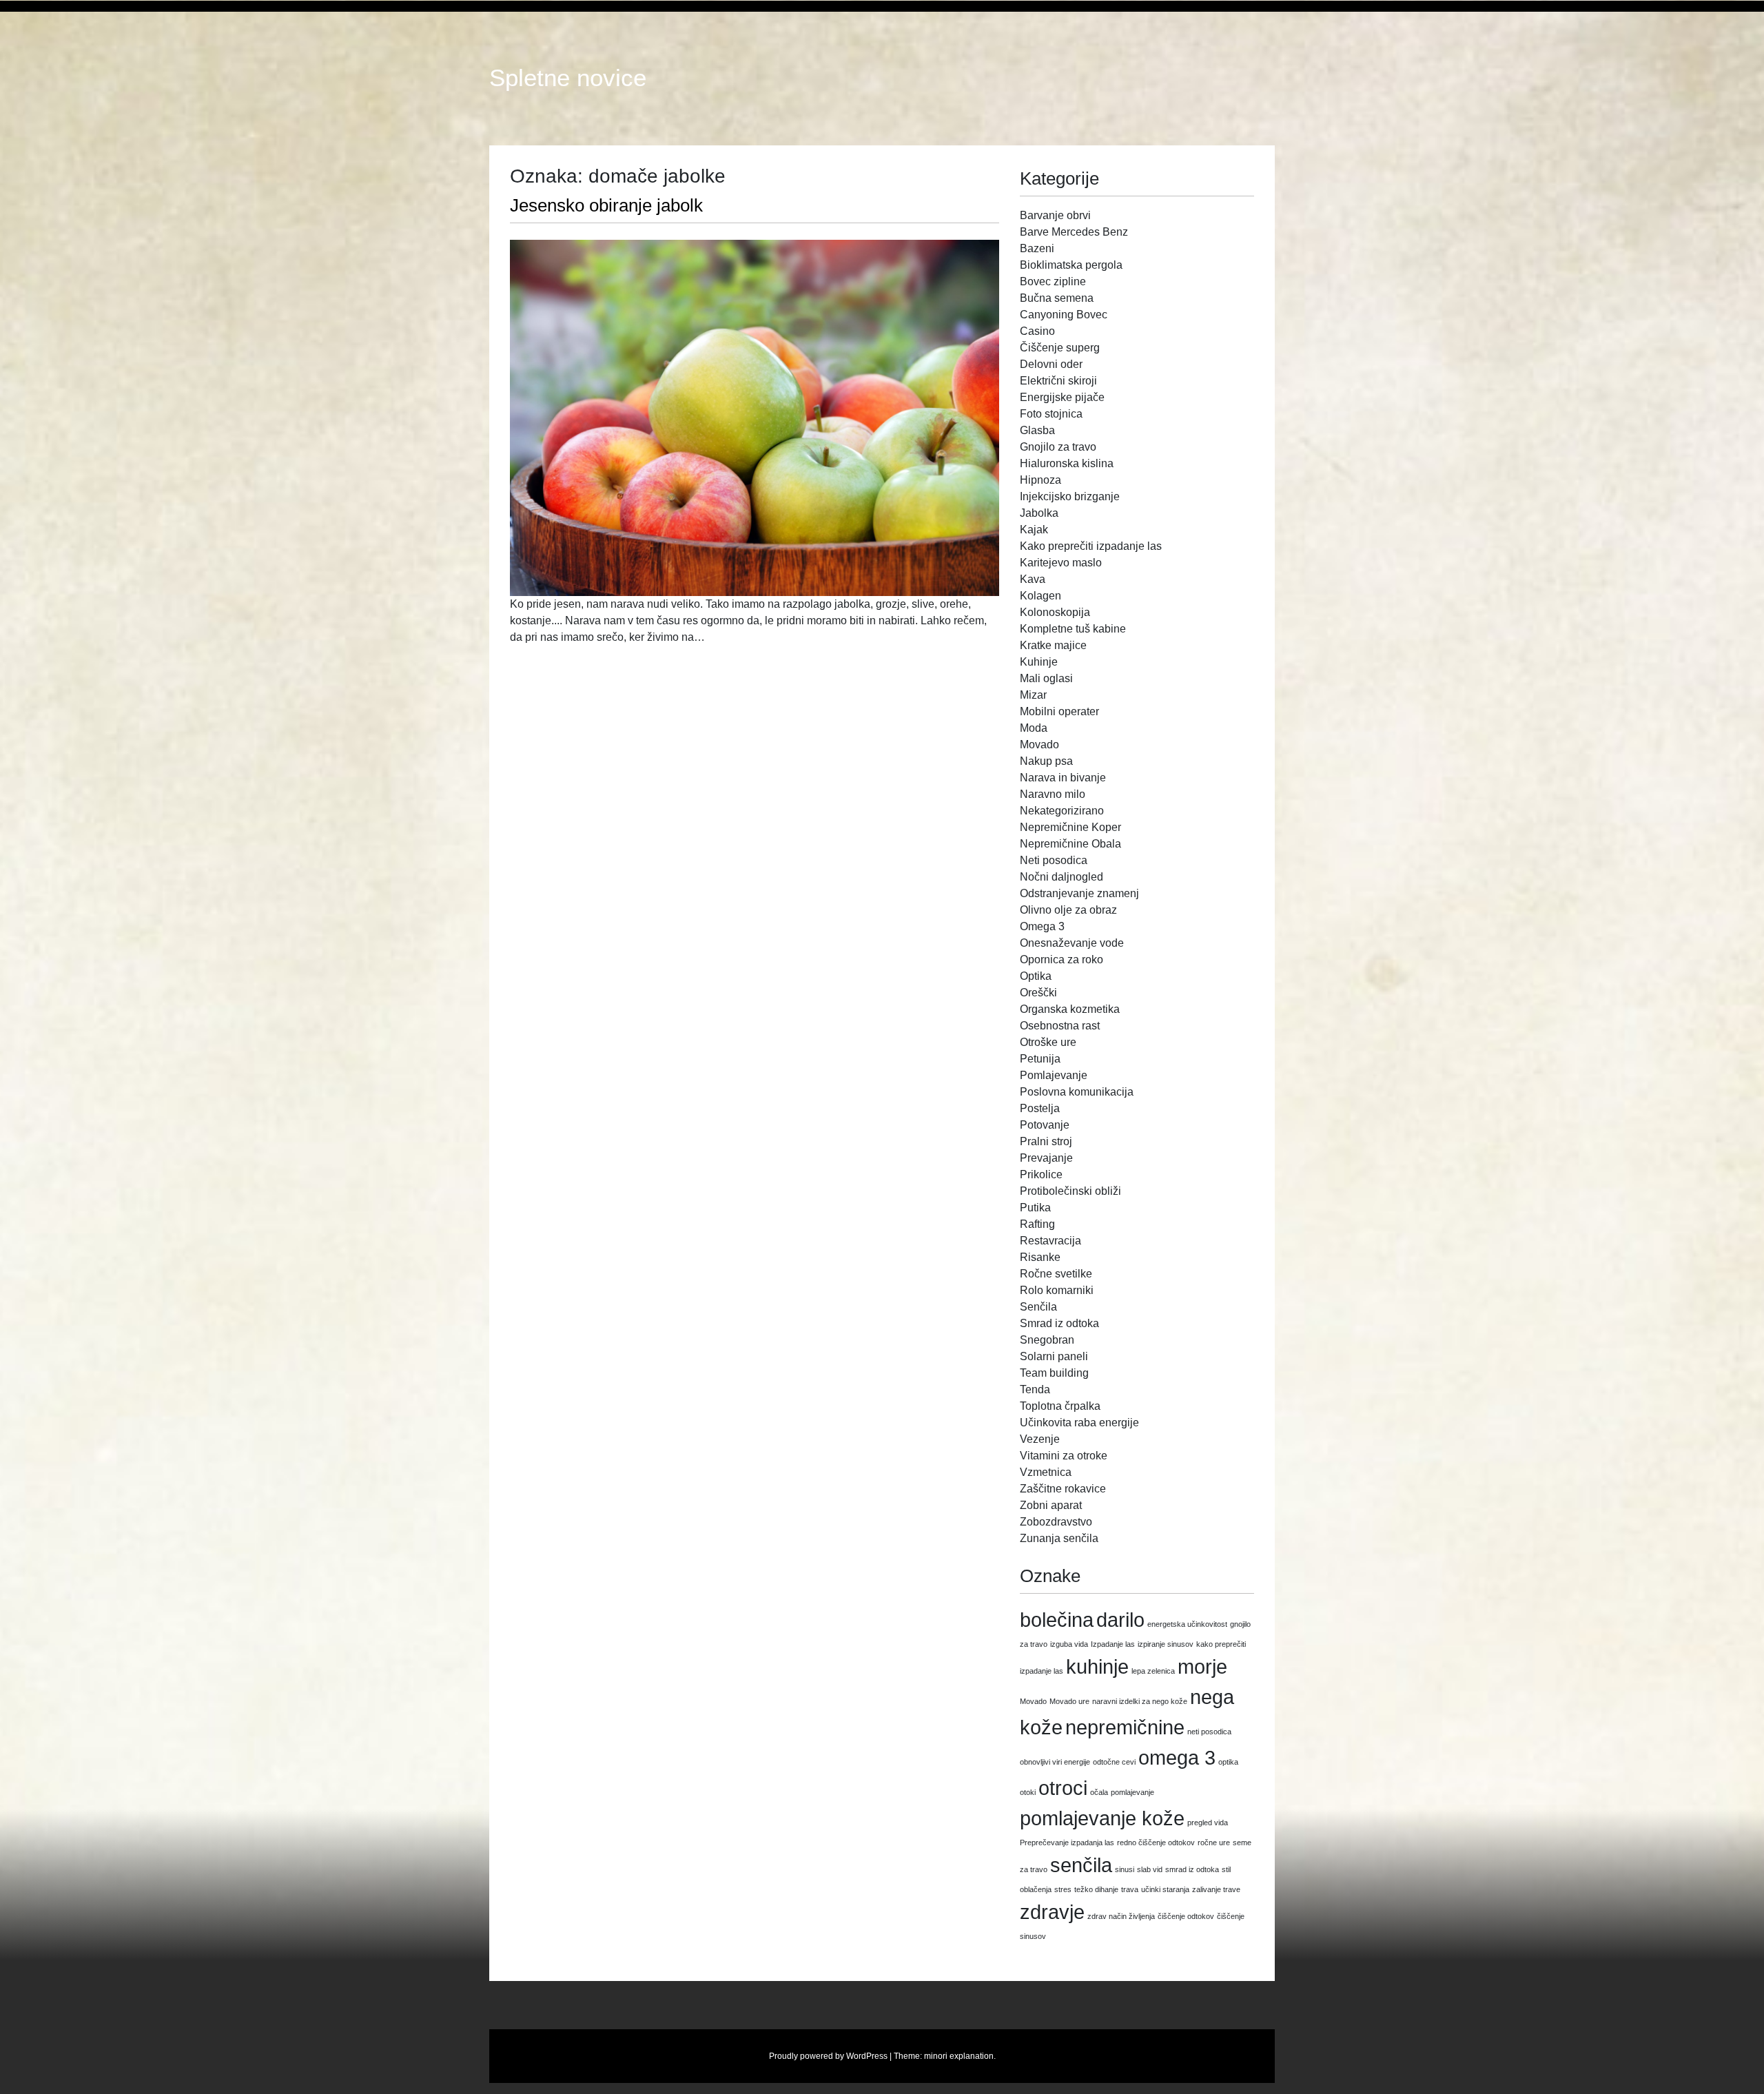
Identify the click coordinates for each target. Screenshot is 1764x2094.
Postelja (1040, 1108)
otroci (1063, 1788)
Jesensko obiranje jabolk (606, 205)
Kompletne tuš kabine (1073, 629)
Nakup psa (1046, 761)
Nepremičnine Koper (1070, 827)
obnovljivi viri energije (1055, 1762)
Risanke (1040, 1257)
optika (1228, 1762)
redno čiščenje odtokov (1156, 1842)
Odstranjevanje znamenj (1079, 893)
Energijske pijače (1062, 397)
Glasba (1037, 430)
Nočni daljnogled (1062, 877)
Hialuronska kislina (1067, 463)
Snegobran (1047, 1340)
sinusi (1125, 1869)
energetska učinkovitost (1187, 1624)
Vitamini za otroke (1064, 1456)
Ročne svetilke (1056, 1274)
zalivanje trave (1216, 1889)
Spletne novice (568, 78)
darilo (1120, 1620)
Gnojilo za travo (1058, 447)
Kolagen (1040, 596)
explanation (972, 2056)
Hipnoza (1040, 480)
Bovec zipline (1053, 281)
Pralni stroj (1046, 1141)
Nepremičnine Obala (1070, 844)
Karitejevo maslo (1061, 563)
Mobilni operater (1059, 711)
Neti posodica (1054, 860)
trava (1130, 1889)
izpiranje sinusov (1166, 1644)
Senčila (1038, 1307)
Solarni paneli (1054, 1356)
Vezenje (1040, 1439)
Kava (1033, 579)
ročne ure (1214, 1842)
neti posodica (1209, 1732)
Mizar (1033, 695)
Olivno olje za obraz (1068, 910)
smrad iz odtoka (1192, 1869)
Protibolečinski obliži (1070, 1191)
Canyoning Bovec (1064, 315)
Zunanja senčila (1059, 1538)
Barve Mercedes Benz (1074, 232)
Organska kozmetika (1070, 1009)
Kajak (1034, 530)
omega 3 (1177, 1757)
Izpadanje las (1113, 1644)
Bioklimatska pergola (1071, 265)
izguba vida (1069, 1644)
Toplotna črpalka (1060, 1406)
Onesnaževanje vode (1072, 943)
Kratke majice (1053, 645)
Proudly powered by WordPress (828, 2056)
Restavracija (1050, 1241)
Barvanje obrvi (1055, 215)
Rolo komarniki (1057, 1290)
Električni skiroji (1058, 381)
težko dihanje (1096, 1889)
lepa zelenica (1153, 1671)
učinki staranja (1165, 1889)
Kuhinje (1039, 662)
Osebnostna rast (1060, 1026)
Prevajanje (1046, 1158)
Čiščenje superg (1060, 348)
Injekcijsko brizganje (1070, 496)
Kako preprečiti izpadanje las (1091, 546)
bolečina (1057, 1620)
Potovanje (1045, 1125)
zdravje (1052, 1912)
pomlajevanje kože (1102, 1818)
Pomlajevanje (1054, 1075)
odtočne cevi (1114, 1762)
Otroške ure (1048, 1042)
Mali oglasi (1046, 678)
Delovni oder (1051, 364)
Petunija (1040, 1059)
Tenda (1035, 1389)
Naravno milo (1053, 794)
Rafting (1037, 1224)
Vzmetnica (1046, 1472)
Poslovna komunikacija (1077, 1092)
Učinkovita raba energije (1079, 1423)
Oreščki (1038, 993)
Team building (1054, 1373)
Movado (1039, 745)
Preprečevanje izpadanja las (1067, 1842)
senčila (1081, 1865)
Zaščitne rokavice (1063, 1489)
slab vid (1150, 1869)
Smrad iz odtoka (1059, 1323)
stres (1063, 1889)
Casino (1037, 331)
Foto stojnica (1051, 414)
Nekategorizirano (1062, 811)
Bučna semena (1057, 298)
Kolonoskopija (1055, 612)
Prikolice (1041, 1174)
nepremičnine (1125, 1727)
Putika (1035, 1208)
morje (1202, 1666)
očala (1099, 1792)
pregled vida (1208, 1823)
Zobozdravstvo (1056, 1522)
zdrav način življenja (1121, 1916)
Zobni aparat (1051, 1505)
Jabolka (1039, 513)
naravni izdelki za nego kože (1140, 1701)
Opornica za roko (1062, 959)
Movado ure (1069, 1701)
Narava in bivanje (1063, 778)
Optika (1036, 976)
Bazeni (1037, 248)
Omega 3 (1042, 926)
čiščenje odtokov (1186, 1916)
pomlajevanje (1132, 1792)
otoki (1028, 1792)
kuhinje (1097, 1666)
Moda (1034, 728)
